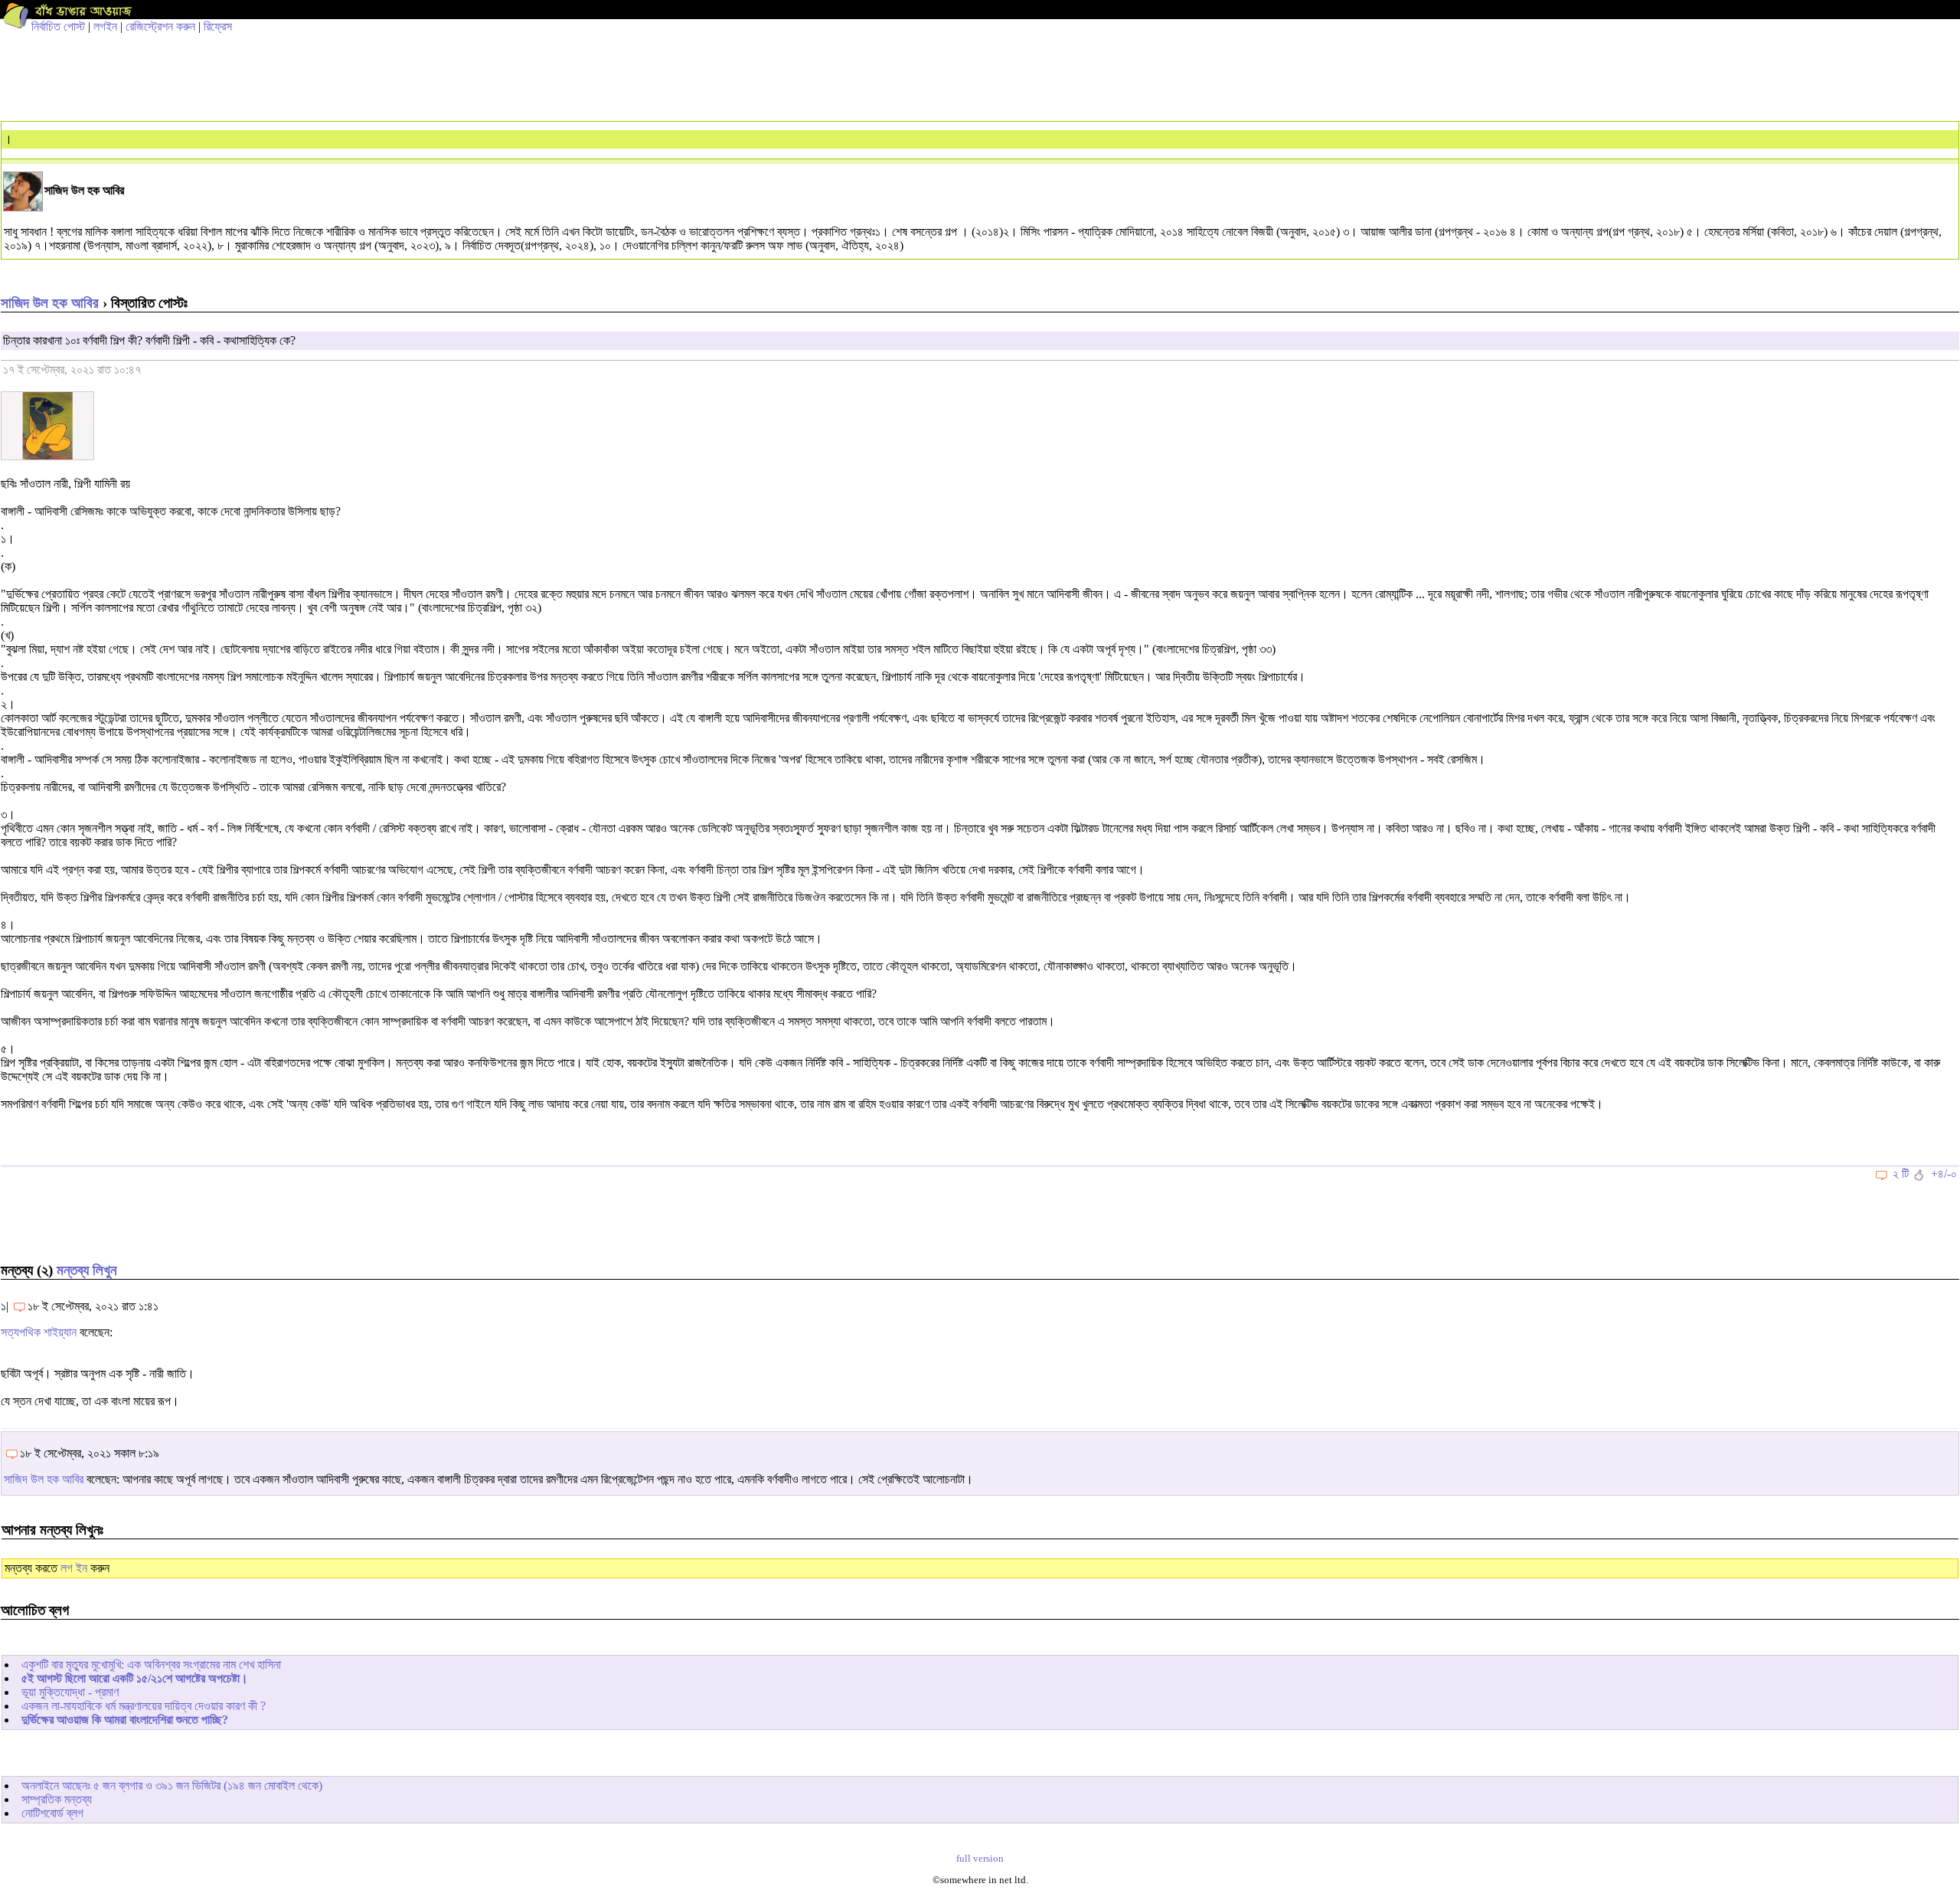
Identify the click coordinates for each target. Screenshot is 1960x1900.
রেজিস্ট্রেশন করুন (160, 26)
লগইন (105, 26)
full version (980, 1859)
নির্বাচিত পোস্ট (58, 26)
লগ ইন (74, 1568)
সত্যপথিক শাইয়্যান (39, 1332)
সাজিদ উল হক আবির (50, 303)
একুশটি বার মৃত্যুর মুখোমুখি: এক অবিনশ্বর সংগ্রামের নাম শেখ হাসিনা (151, 1665)
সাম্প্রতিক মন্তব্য (57, 1799)
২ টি (1901, 1174)
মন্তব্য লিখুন (87, 1270)
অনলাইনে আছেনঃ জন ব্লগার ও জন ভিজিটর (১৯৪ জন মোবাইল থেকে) (172, 1786)
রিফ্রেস (218, 26)
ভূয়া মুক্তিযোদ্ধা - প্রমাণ (70, 1692)
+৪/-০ (1944, 1174)
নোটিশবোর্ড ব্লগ (52, 1813)
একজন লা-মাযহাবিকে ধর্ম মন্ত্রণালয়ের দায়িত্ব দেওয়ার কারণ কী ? (144, 1706)
